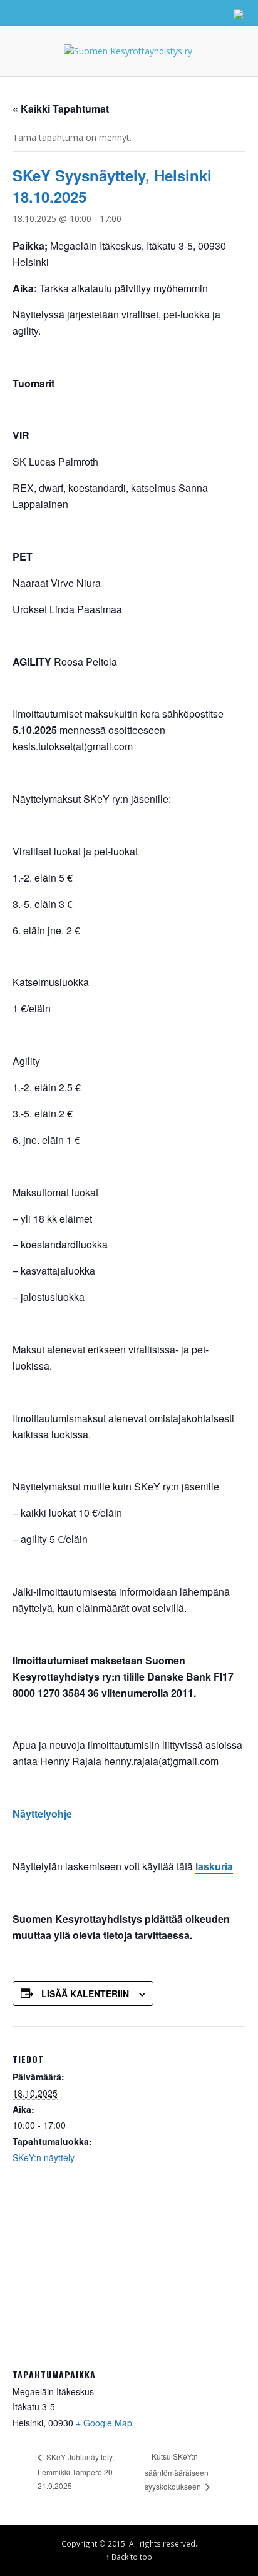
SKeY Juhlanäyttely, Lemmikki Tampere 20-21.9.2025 (76, 2472)
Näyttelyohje (42, 1814)
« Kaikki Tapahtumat (61, 109)
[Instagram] (188, 13)
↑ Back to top (129, 2557)
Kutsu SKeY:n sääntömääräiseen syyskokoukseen (177, 2471)
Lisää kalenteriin (85, 1993)
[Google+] (165, 13)
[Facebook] (141, 13)
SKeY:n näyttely (44, 2157)
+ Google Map (104, 2423)
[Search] (25, 13)
